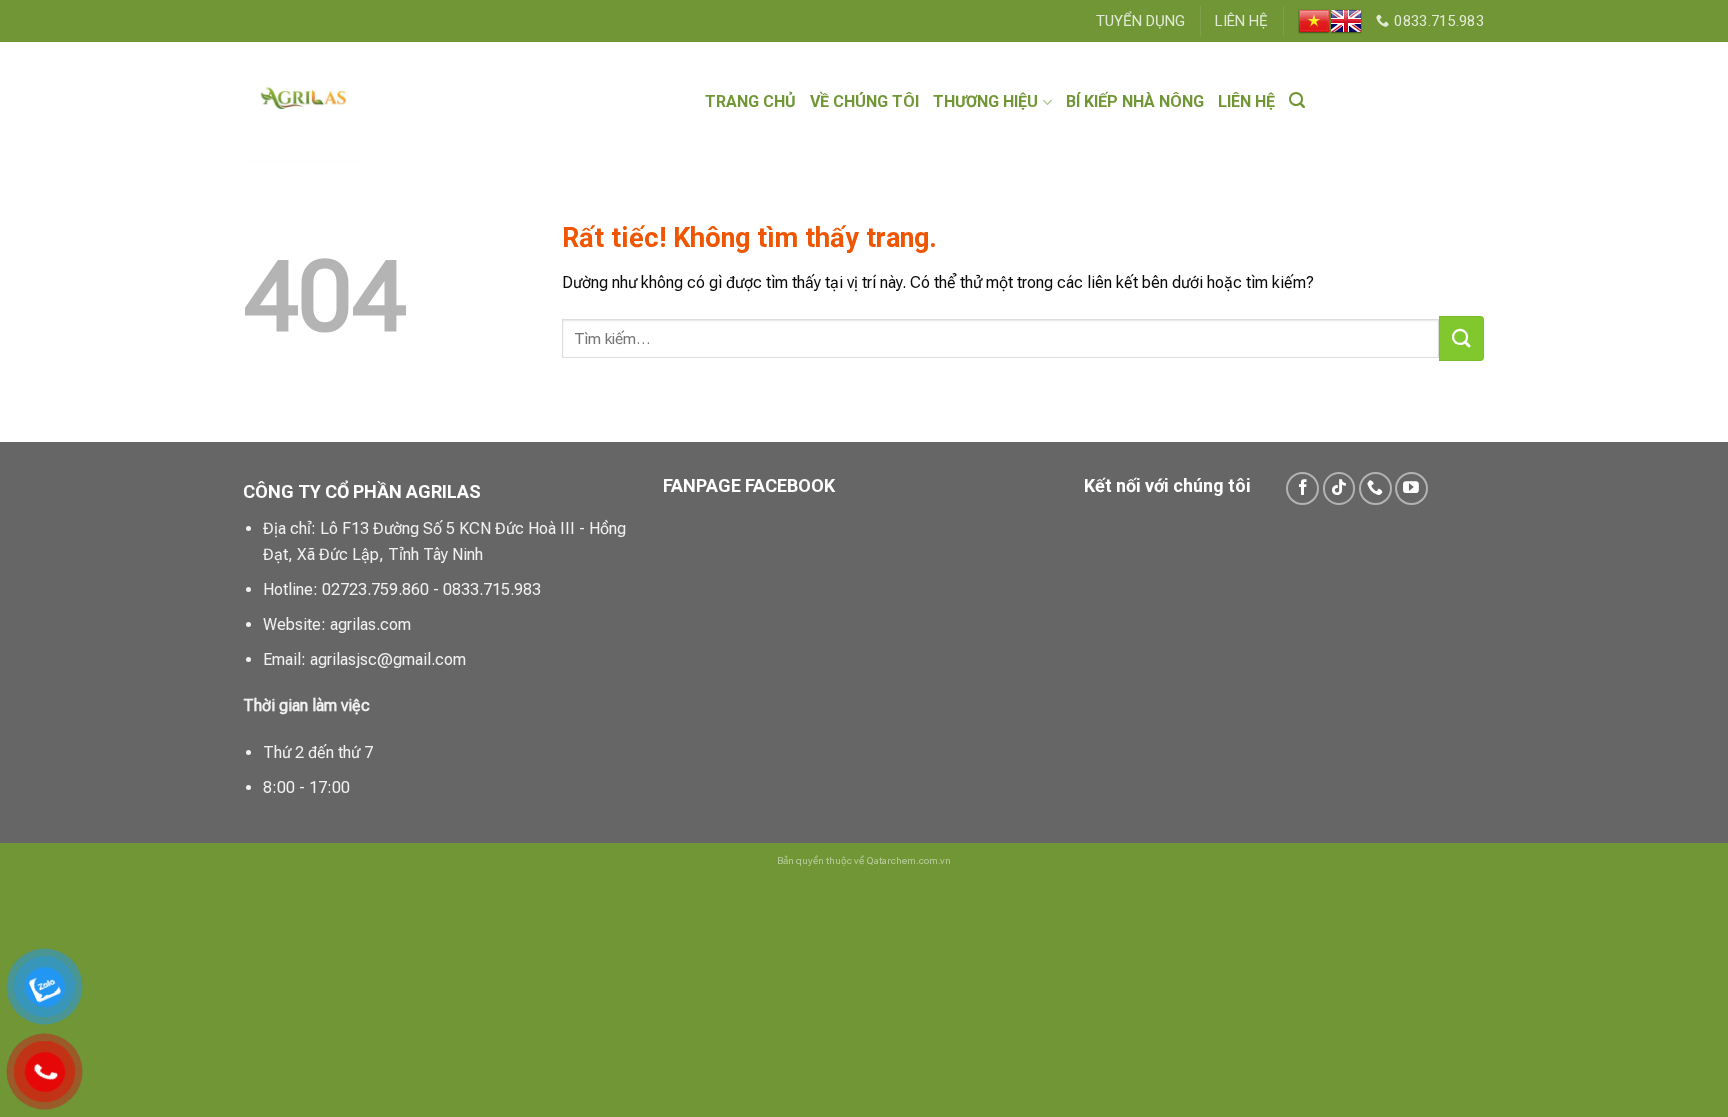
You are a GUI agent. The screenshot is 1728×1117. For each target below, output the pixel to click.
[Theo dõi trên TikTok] (1339, 488)
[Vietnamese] (1314, 21)
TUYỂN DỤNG (1140, 21)
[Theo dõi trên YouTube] (1411, 488)
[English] (1346, 21)
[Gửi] (1461, 338)
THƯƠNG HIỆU (985, 101)
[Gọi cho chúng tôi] (1375, 488)
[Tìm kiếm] (1297, 100)
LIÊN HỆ (1241, 21)
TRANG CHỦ (750, 101)
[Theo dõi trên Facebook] (1302, 488)
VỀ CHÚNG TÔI (864, 101)
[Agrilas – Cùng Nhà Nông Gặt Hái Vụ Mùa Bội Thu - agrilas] (370, 101)
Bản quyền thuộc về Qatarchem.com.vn (864, 860)
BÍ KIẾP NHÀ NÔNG (1135, 101)
